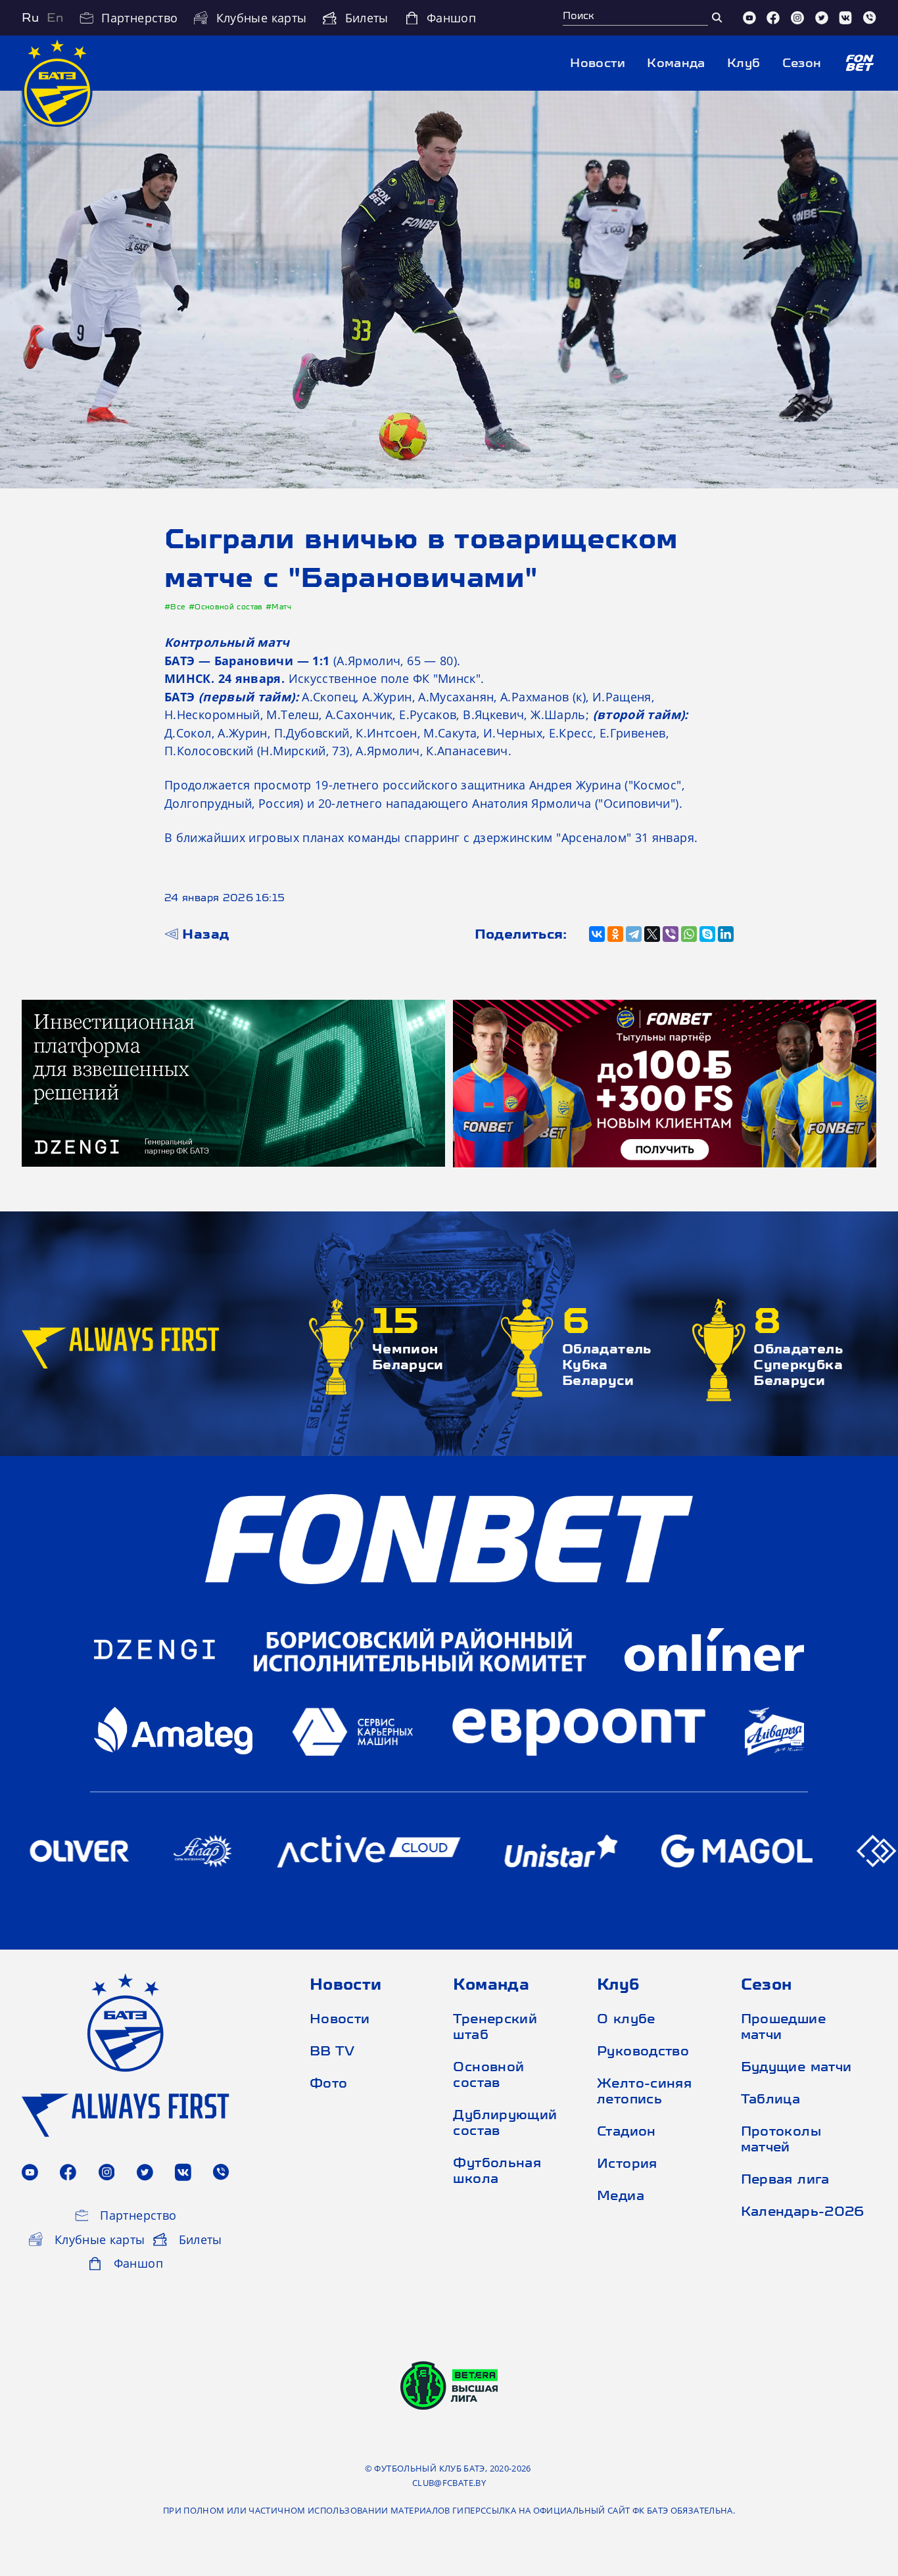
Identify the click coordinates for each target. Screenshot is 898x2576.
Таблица (771, 2098)
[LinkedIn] (726, 934)
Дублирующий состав (505, 2122)
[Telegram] (634, 934)
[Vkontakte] (845, 18)
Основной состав (488, 2074)
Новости (598, 63)
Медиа (621, 2195)
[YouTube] (749, 18)
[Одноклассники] (615, 934)
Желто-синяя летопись (644, 2091)
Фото (328, 2083)
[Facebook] (773, 18)
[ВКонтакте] (597, 934)
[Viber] (870, 18)
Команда (676, 63)
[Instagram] (797, 18)
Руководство (643, 2050)
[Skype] (707, 934)
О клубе (626, 2018)
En (55, 17)
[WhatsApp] (689, 934)
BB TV (332, 2050)
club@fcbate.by (449, 2483)
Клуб (744, 63)
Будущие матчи (796, 2066)
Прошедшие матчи (783, 2026)
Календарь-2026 (800, 2211)
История (627, 2163)
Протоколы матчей (781, 2139)
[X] (652, 934)
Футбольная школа (497, 2170)
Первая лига (785, 2179)
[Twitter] (822, 18)
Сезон (802, 63)
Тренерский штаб (495, 2026)
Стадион (626, 2131)
